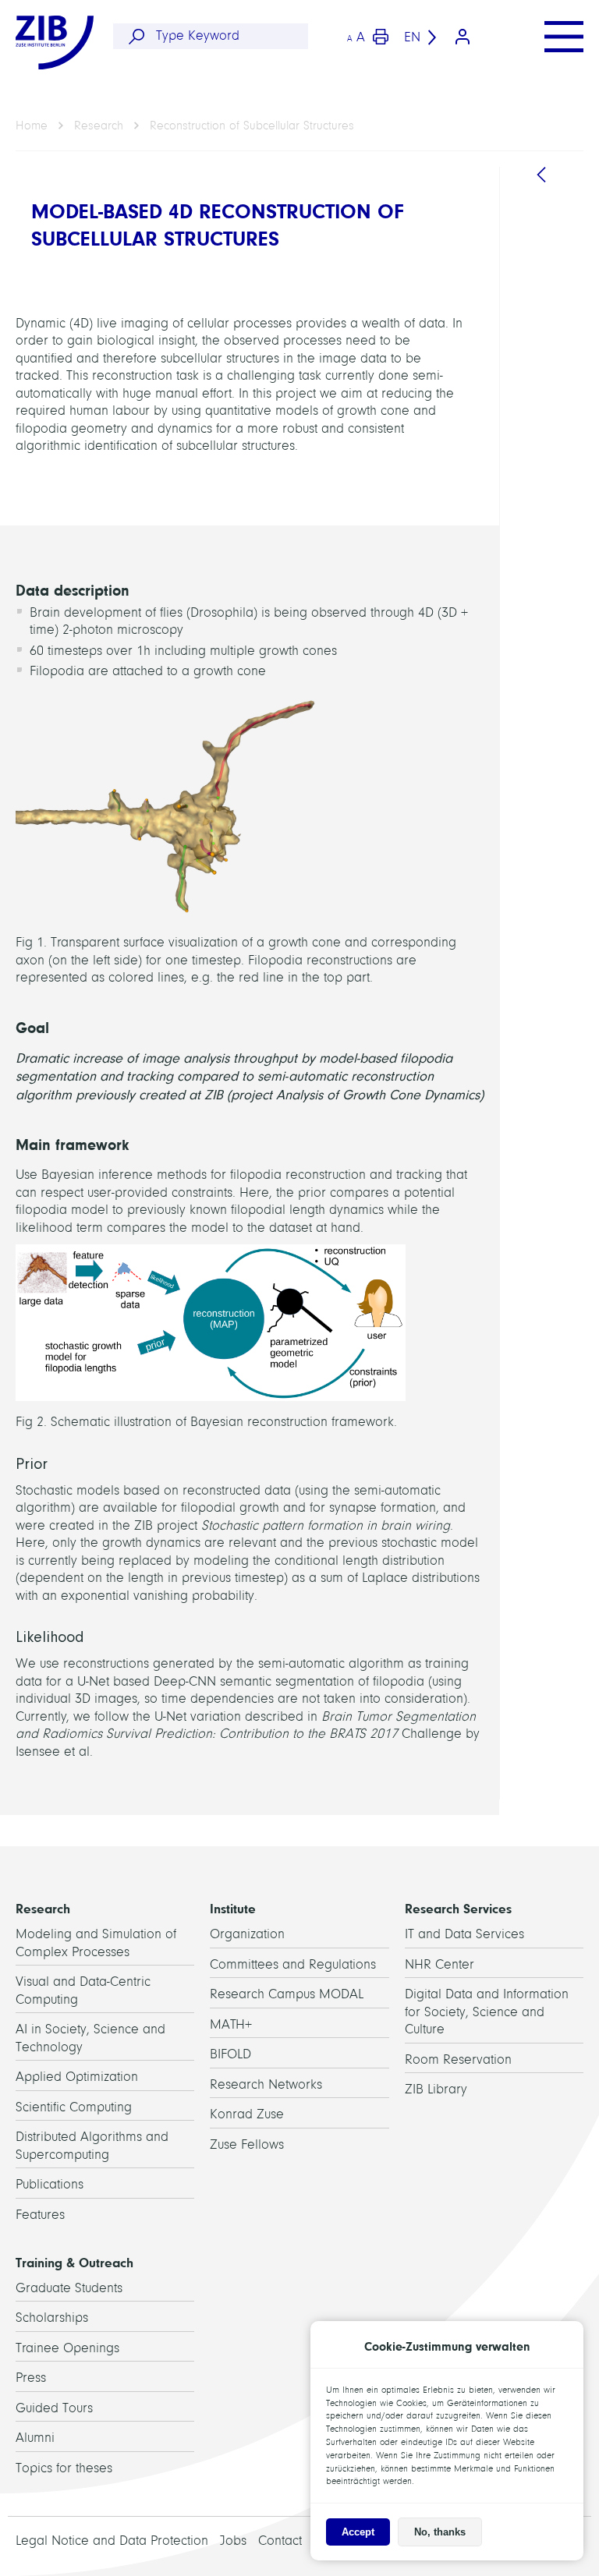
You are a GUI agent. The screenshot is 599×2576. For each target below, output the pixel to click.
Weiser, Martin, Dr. (545, 690)
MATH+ (231, 2024)
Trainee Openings (67, 2348)
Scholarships (52, 2318)
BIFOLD (230, 2054)
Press (31, 2378)
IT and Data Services (464, 1934)
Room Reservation (458, 2059)
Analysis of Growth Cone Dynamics (551, 1048)
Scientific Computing (74, 2107)
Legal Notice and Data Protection (112, 2541)
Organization (247, 1934)
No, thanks (440, 2532)
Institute (233, 1909)
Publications (50, 2184)
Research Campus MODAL (287, 1994)
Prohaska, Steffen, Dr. (552, 554)
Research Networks (266, 2084)
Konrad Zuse (247, 2114)
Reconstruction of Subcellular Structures (252, 126)
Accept (358, 2532)
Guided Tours (54, 2408)
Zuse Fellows (247, 2144)
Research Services (458, 1909)
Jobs (233, 2541)
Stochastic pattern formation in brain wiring (552, 945)
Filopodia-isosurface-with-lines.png (554, 1467)
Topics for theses (64, 2468)
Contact (280, 2541)
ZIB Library (436, 2089)
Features (40, 2215)
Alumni (35, 2438)
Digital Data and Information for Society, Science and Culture (487, 2012)
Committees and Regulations (293, 1964)
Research (99, 126)
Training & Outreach (74, 2263)
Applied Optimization (77, 2077)
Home (32, 126)
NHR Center (440, 1964)
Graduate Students (69, 2288)
